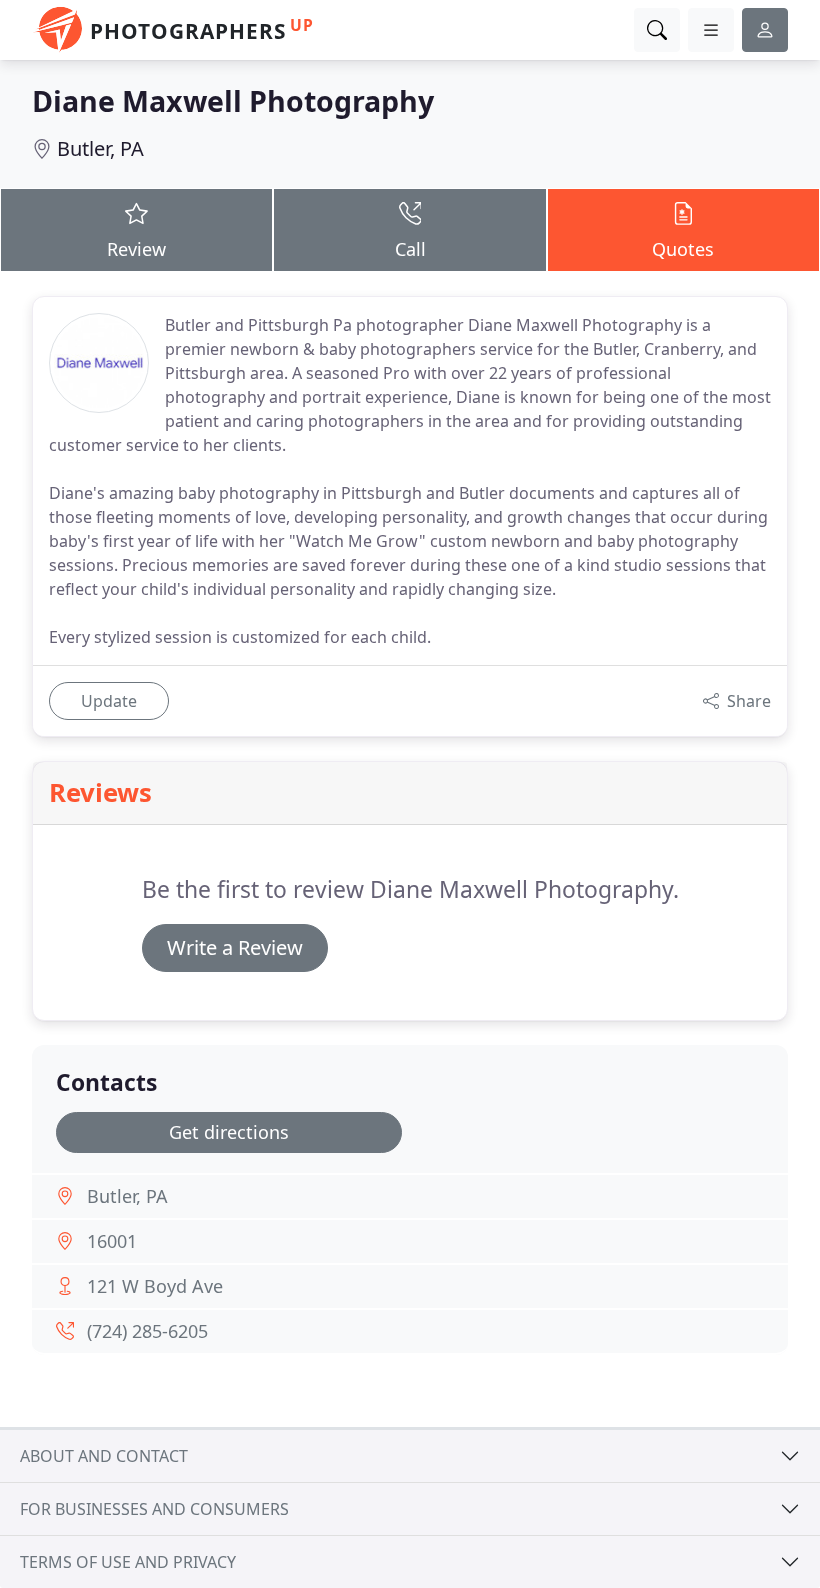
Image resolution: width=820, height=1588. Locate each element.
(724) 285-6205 (147, 1331)
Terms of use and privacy (128, 1562)
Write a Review (235, 947)
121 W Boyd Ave (155, 1286)
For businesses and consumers (154, 1509)
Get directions (229, 1132)
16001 (112, 1241)
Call (410, 249)
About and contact (104, 1456)
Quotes (683, 249)
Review (136, 249)
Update (109, 701)
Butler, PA (100, 148)
